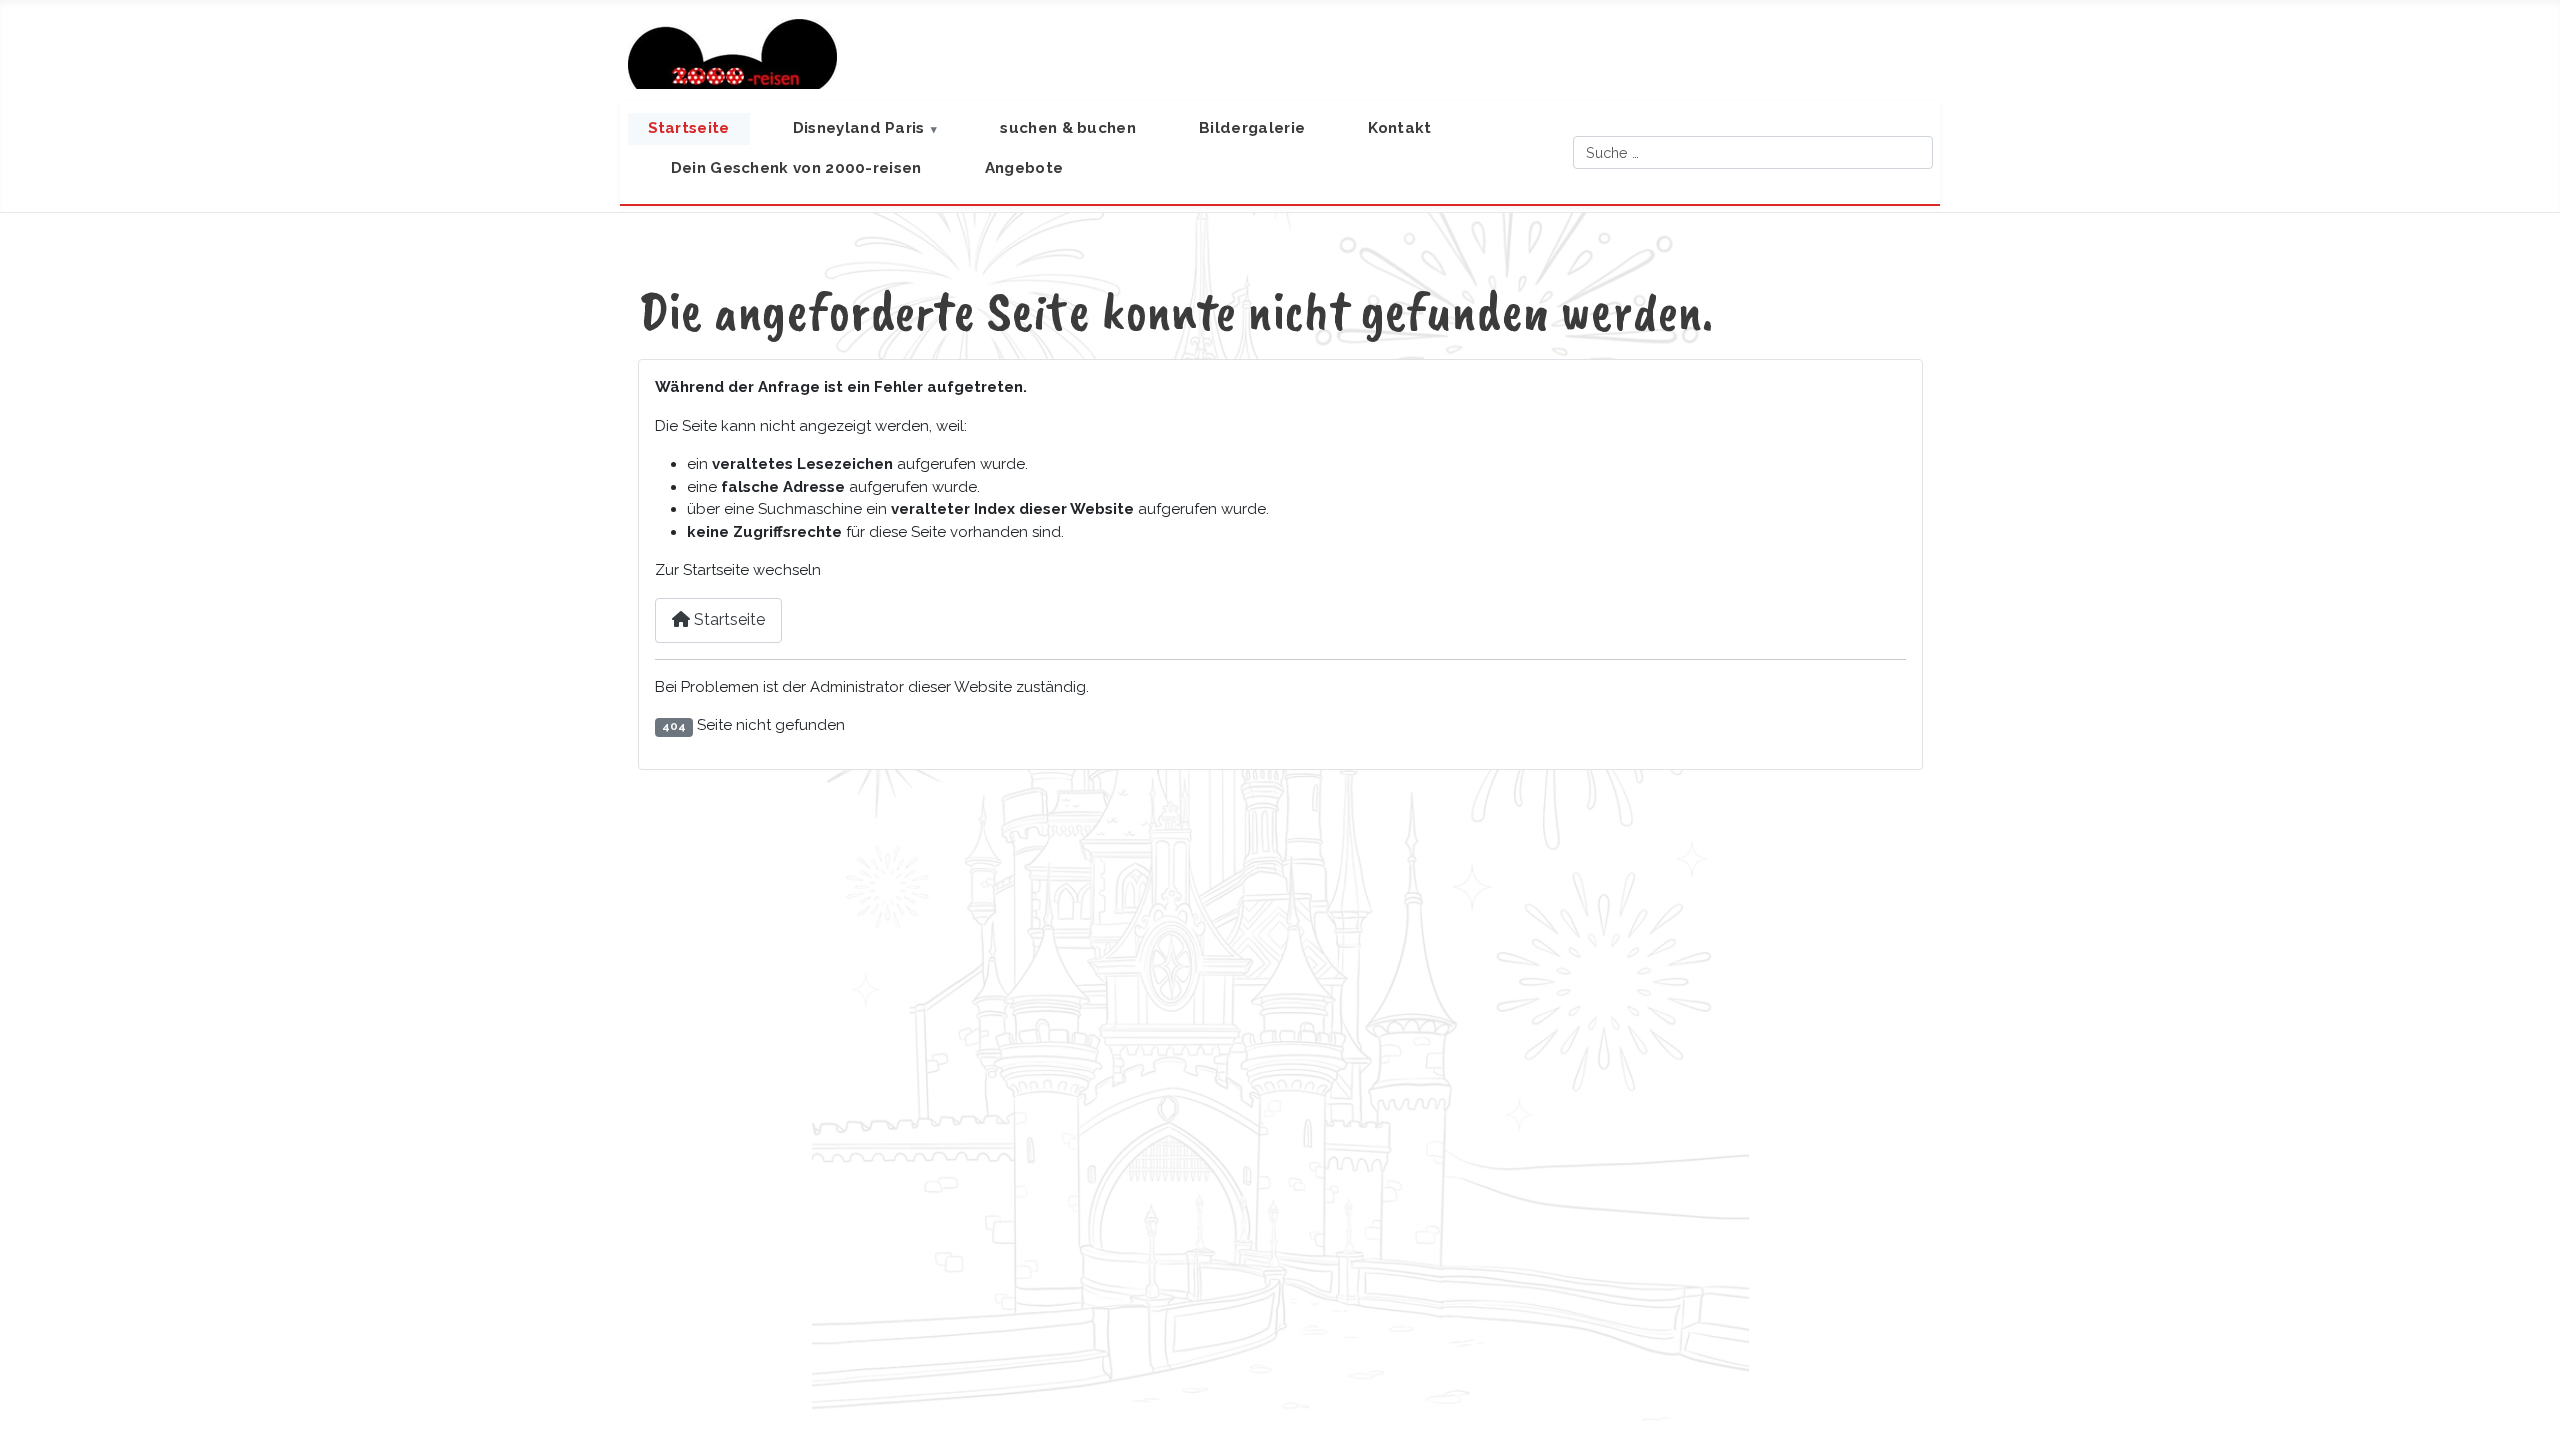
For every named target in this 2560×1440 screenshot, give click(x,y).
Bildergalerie (1252, 128)
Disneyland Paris (859, 128)
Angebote (1024, 168)
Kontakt (1399, 128)
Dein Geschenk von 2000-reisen (796, 168)
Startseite (689, 128)
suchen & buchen (1068, 128)
